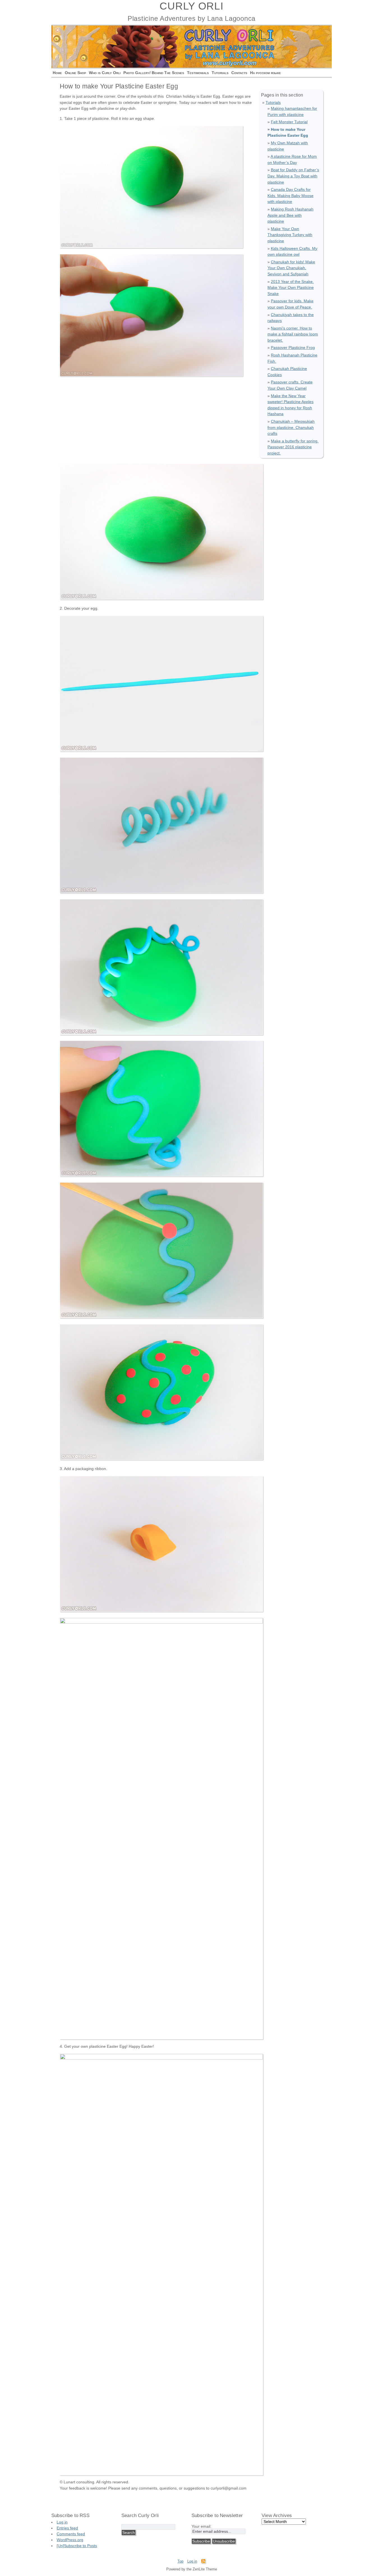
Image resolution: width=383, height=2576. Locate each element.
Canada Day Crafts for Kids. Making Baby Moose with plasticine (290, 196)
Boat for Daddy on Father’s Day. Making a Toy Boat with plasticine (293, 176)
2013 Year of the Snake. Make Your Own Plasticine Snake (291, 288)
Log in (62, 2522)
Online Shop (75, 73)
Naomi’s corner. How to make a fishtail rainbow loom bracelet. (293, 334)
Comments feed (71, 2534)
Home (57, 73)
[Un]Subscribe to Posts (77, 2546)
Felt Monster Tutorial (289, 122)
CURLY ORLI (191, 6)
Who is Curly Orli (105, 73)
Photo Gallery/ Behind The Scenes (154, 73)
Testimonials (198, 73)
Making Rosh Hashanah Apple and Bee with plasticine (290, 215)
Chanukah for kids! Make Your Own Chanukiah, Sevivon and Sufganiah (291, 268)
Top (180, 2561)
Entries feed (67, 2528)
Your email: (201, 2526)
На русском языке (266, 73)
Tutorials (220, 73)
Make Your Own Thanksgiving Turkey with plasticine (290, 235)
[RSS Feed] (203, 2562)
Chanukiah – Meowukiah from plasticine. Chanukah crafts (291, 427)
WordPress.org (70, 2540)
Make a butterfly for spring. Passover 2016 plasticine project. (293, 447)
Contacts (239, 73)
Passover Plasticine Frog (293, 348)
